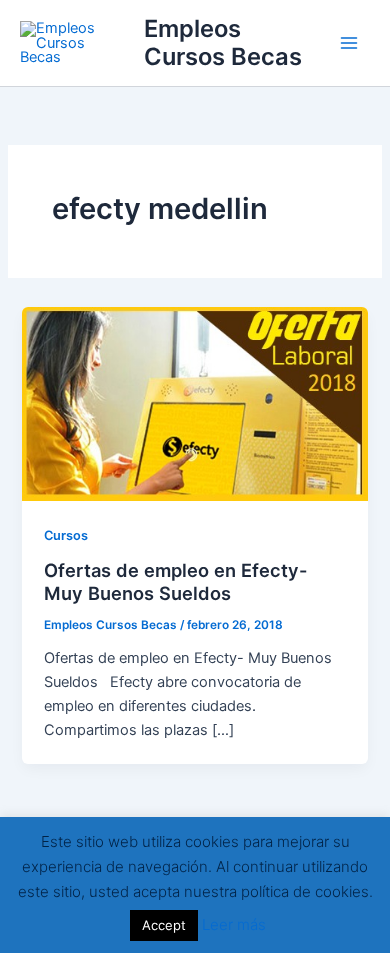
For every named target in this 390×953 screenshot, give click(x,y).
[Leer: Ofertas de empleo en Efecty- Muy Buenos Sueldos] (194, 403)
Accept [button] (164, 925)
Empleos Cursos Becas (223, 42)
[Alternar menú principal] (349, 43)
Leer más (234, 924)
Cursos (66, 535)
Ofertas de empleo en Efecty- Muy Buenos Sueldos (176, 582)
